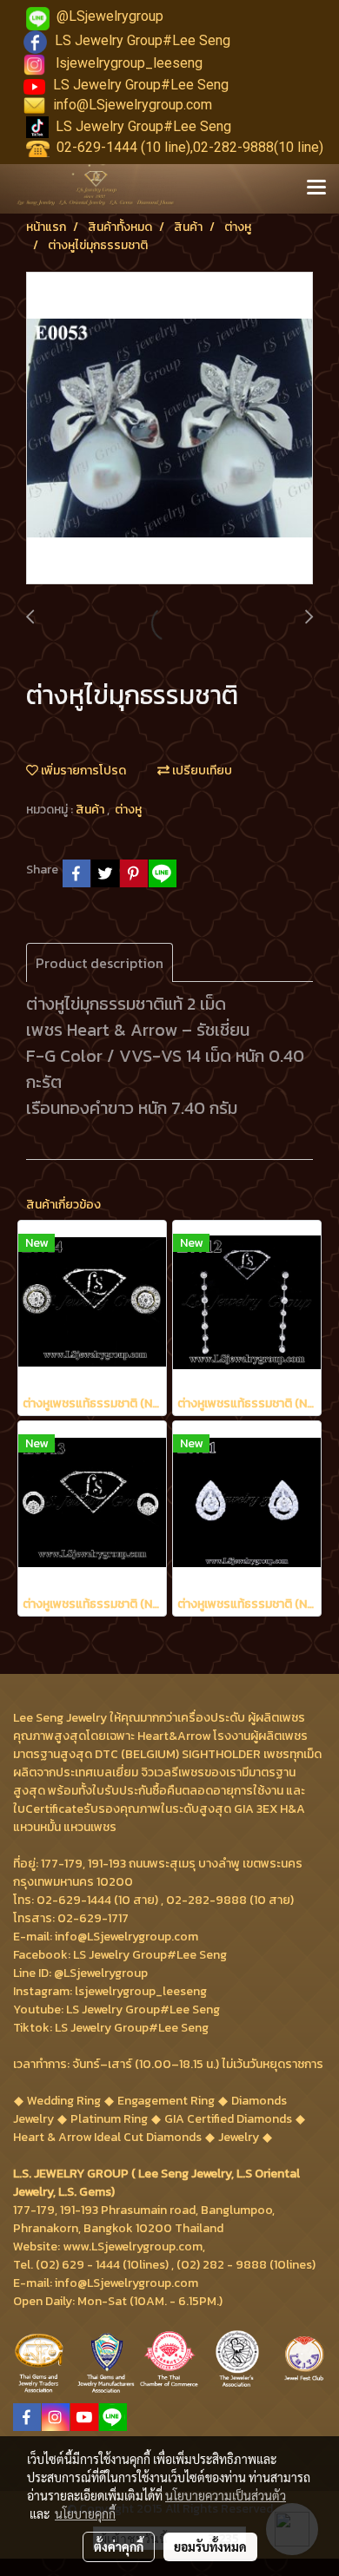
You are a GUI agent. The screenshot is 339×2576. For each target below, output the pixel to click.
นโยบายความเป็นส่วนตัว (226, 2495)
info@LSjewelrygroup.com (133, 105)
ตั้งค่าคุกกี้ (119, 2546)
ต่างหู (128, 810)
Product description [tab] (100, 963)
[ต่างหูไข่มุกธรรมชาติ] (169, 429)
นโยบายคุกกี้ (85, 2513)
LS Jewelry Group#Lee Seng (143, 40)
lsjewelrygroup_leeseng (129, 63)
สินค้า (91, 810)
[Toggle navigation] (316, 188)
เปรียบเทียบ (201, 771)
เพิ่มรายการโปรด (82, 771)
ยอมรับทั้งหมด (210, 2546)
